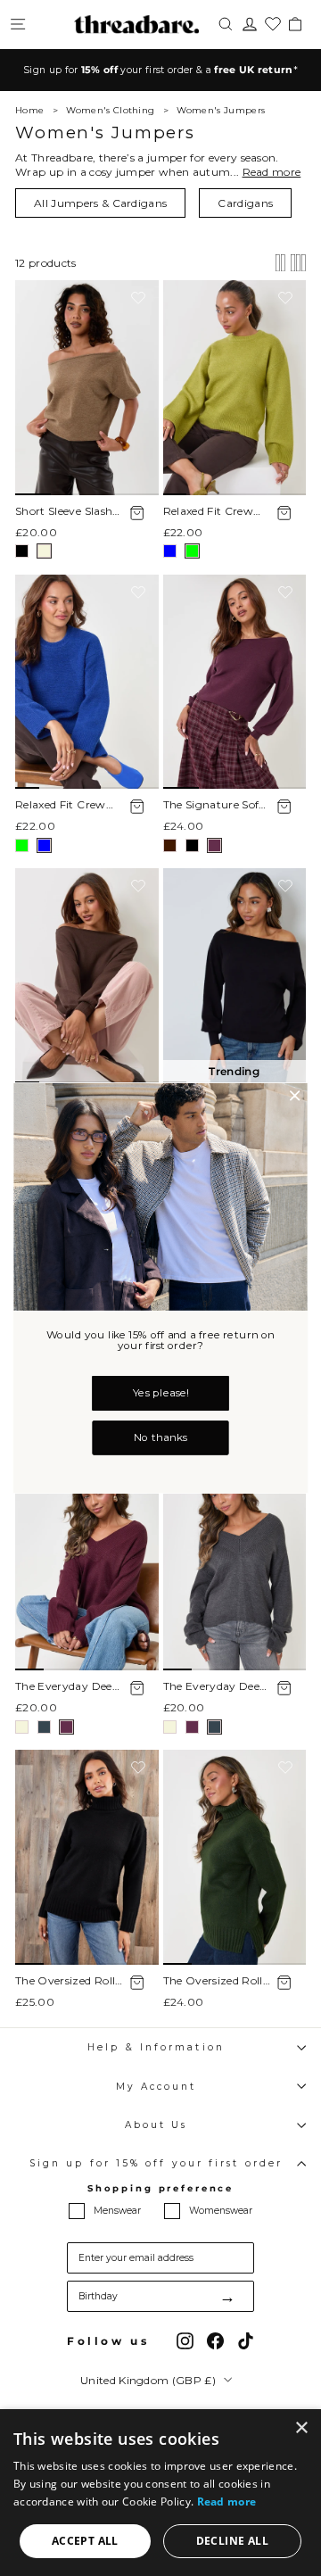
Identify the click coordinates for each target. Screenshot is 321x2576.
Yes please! (160, 1393)
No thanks (160, 1437)
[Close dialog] (295, 1096)
